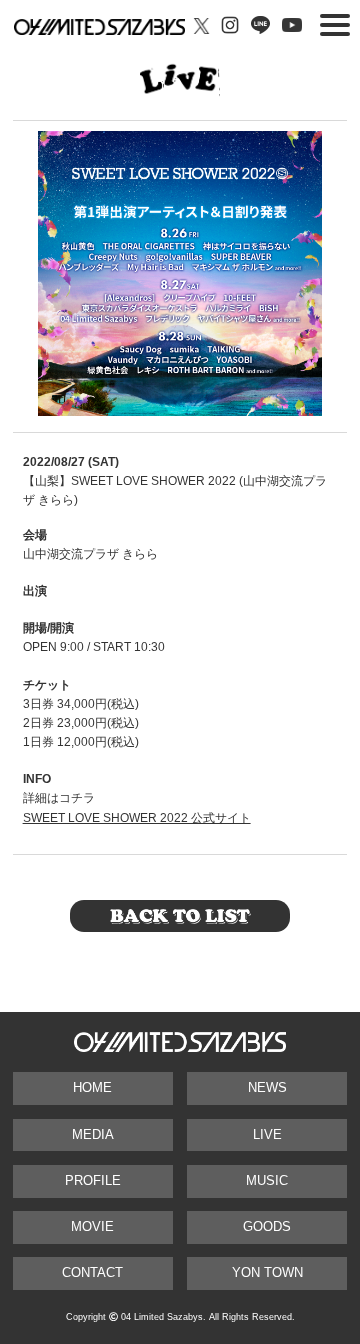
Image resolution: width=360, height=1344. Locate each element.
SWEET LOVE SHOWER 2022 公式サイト (137, 818)
